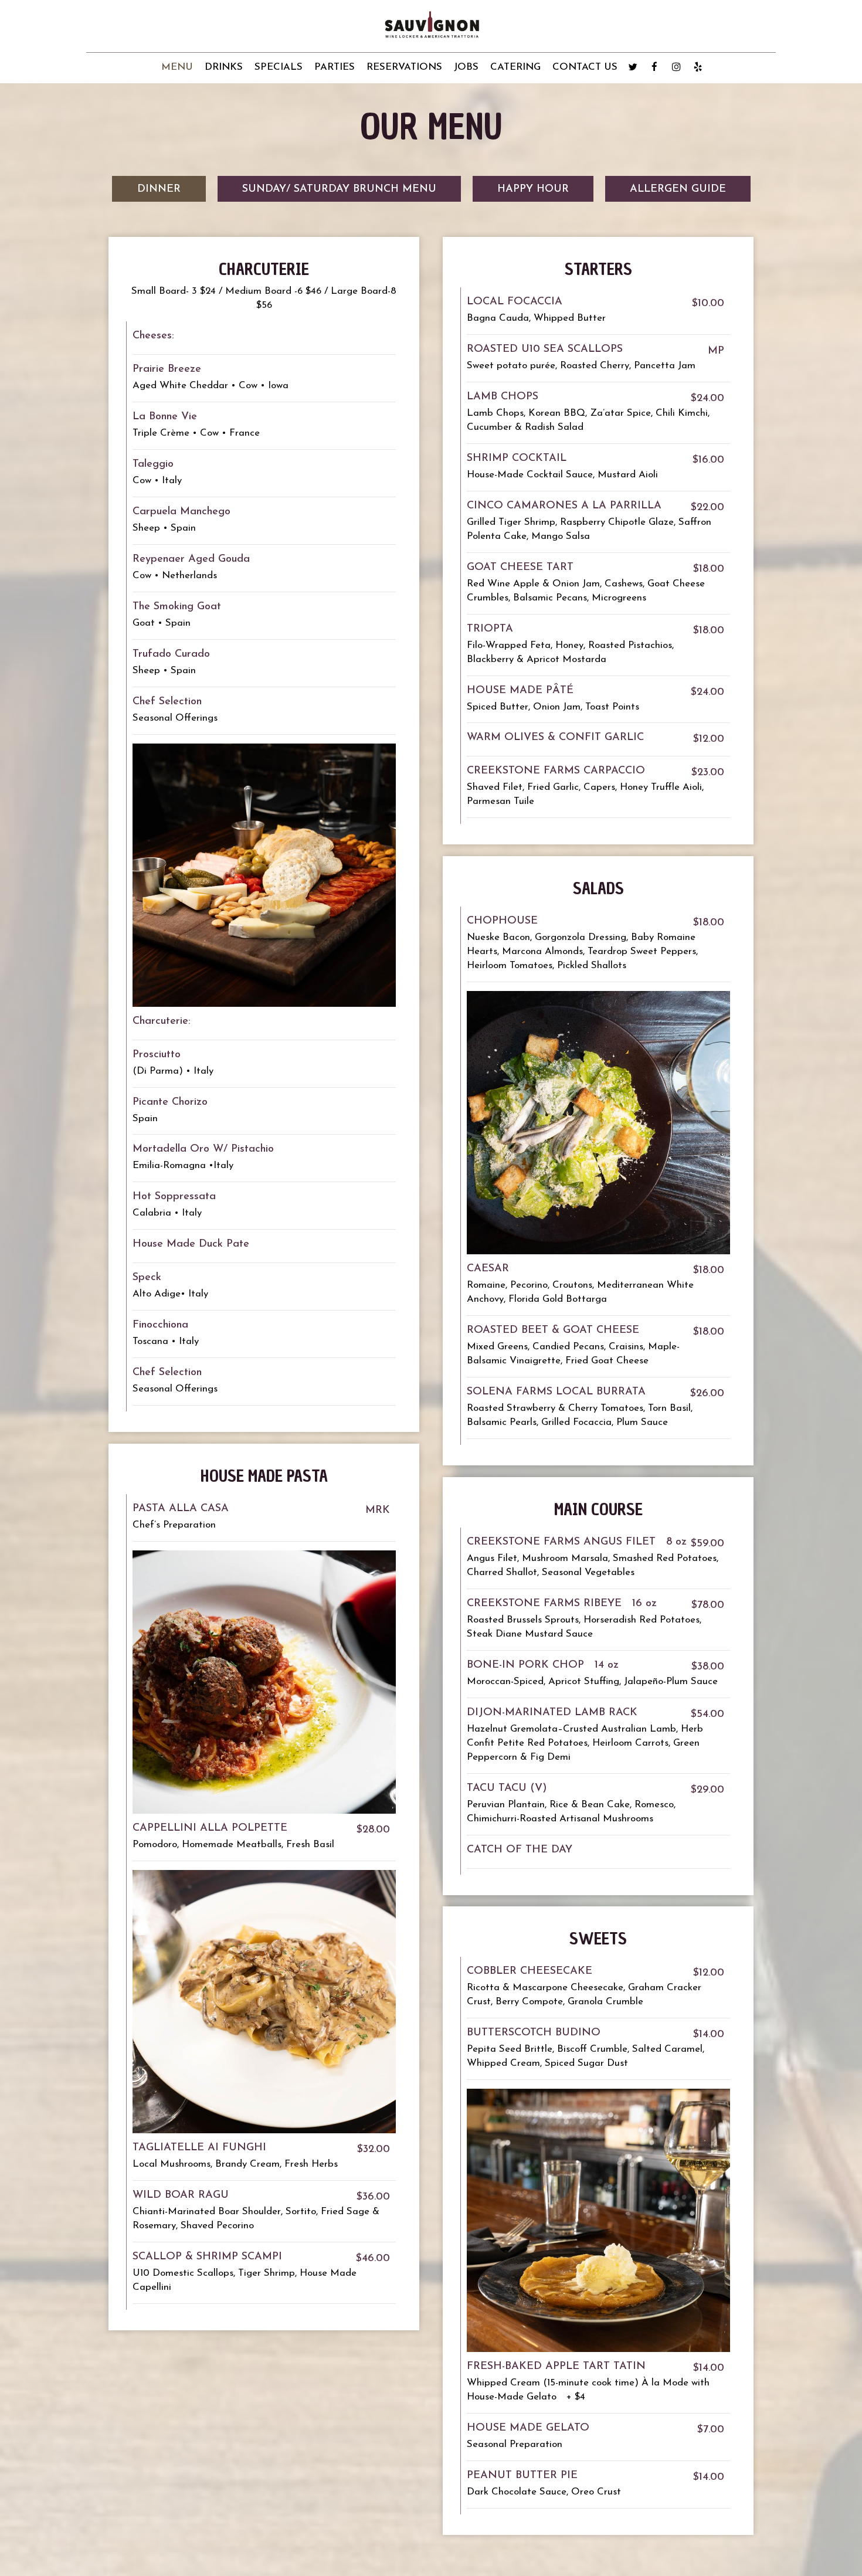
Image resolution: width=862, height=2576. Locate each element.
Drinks (224, 67)
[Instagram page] (676, 67)
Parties (335, 67)
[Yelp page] (698, 67)
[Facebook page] (654, 67)
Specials (279, 67)
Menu (177, 67)
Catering (515, 67)
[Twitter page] (633, 67)
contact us (585, 67)
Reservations (404, 67)
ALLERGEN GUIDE (678, 189)
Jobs (466, 67)
